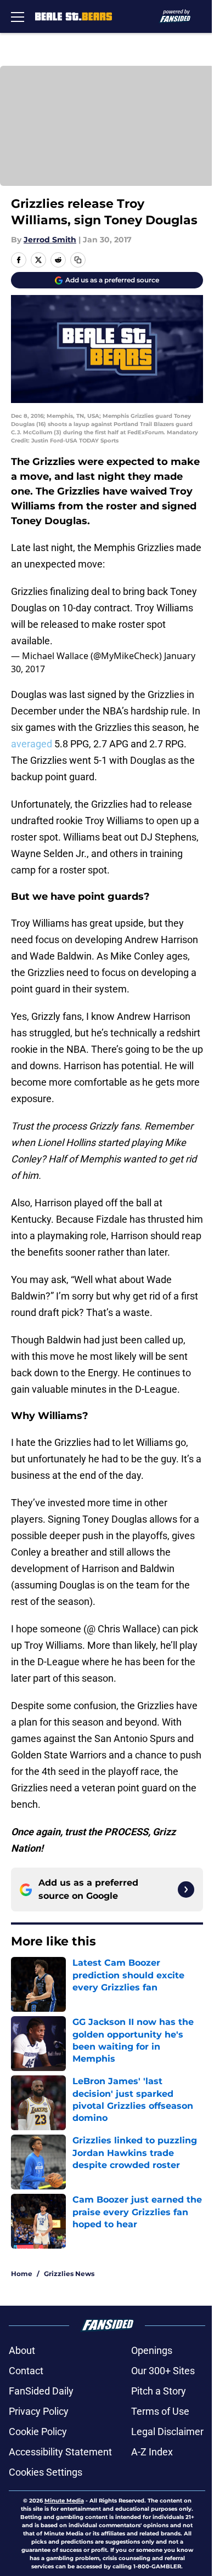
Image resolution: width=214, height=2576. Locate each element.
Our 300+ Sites (163, 2371)
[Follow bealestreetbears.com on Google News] (186, 1890)
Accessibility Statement (60, 2452)
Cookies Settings (46, 2472)
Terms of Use (160, 2411)
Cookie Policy (38, 2432)
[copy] (78, 260)
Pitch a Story (159, 2391)
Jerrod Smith (50, 240)
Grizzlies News (69, 2274)
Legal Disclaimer (167, 2432)
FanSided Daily (41, 2391)
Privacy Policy (39, 2411)
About (22, 2350)
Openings (152, 2350)
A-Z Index (152, 2452)
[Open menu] (18, 16)
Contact (26, 2371)
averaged (32, 744)
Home (22, 2274)
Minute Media (64, 2501)
